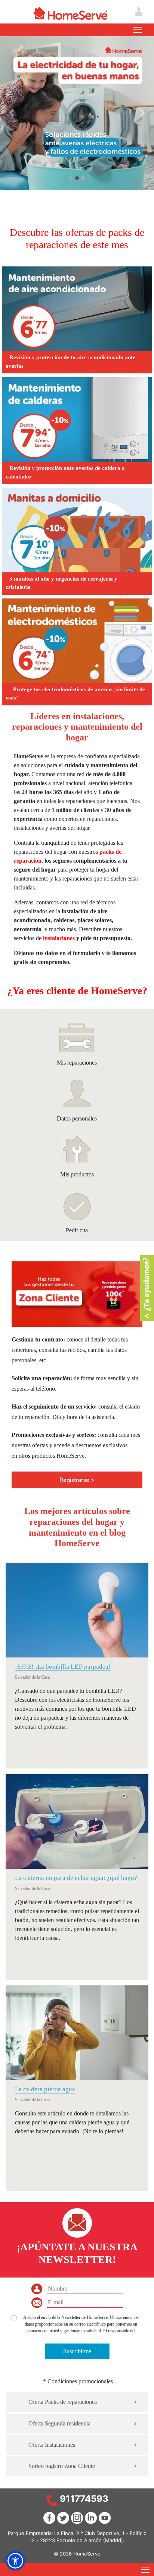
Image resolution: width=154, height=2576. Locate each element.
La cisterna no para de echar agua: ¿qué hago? (76, 1878)
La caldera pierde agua (45, 2089)
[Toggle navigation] (138, 30)
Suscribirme (77, 2351)
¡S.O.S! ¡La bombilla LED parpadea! (63, 1667)
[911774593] (52, 2500)
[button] (12, 113)
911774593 (84, 2499)
